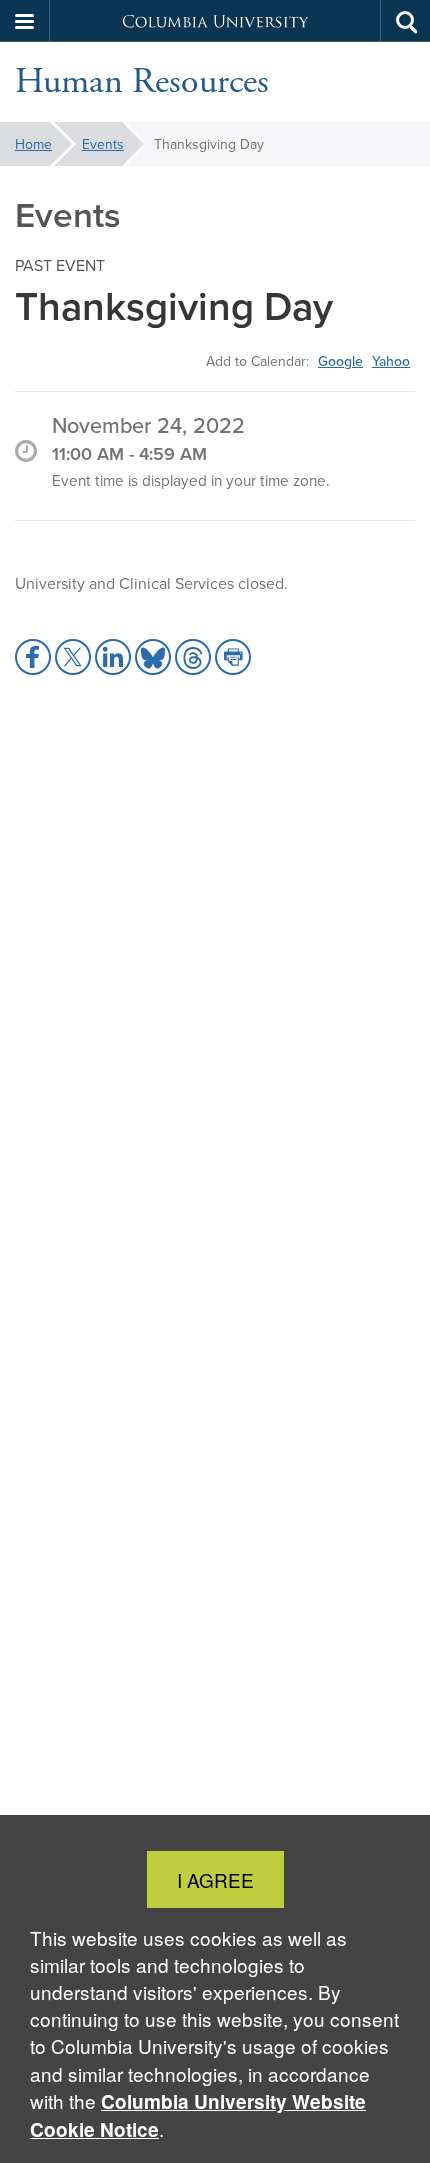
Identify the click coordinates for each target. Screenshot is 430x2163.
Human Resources (142, 82)
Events (103, 144)
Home (33, 144)
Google (340, 361)
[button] (25, 21)
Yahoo (391, 361)
